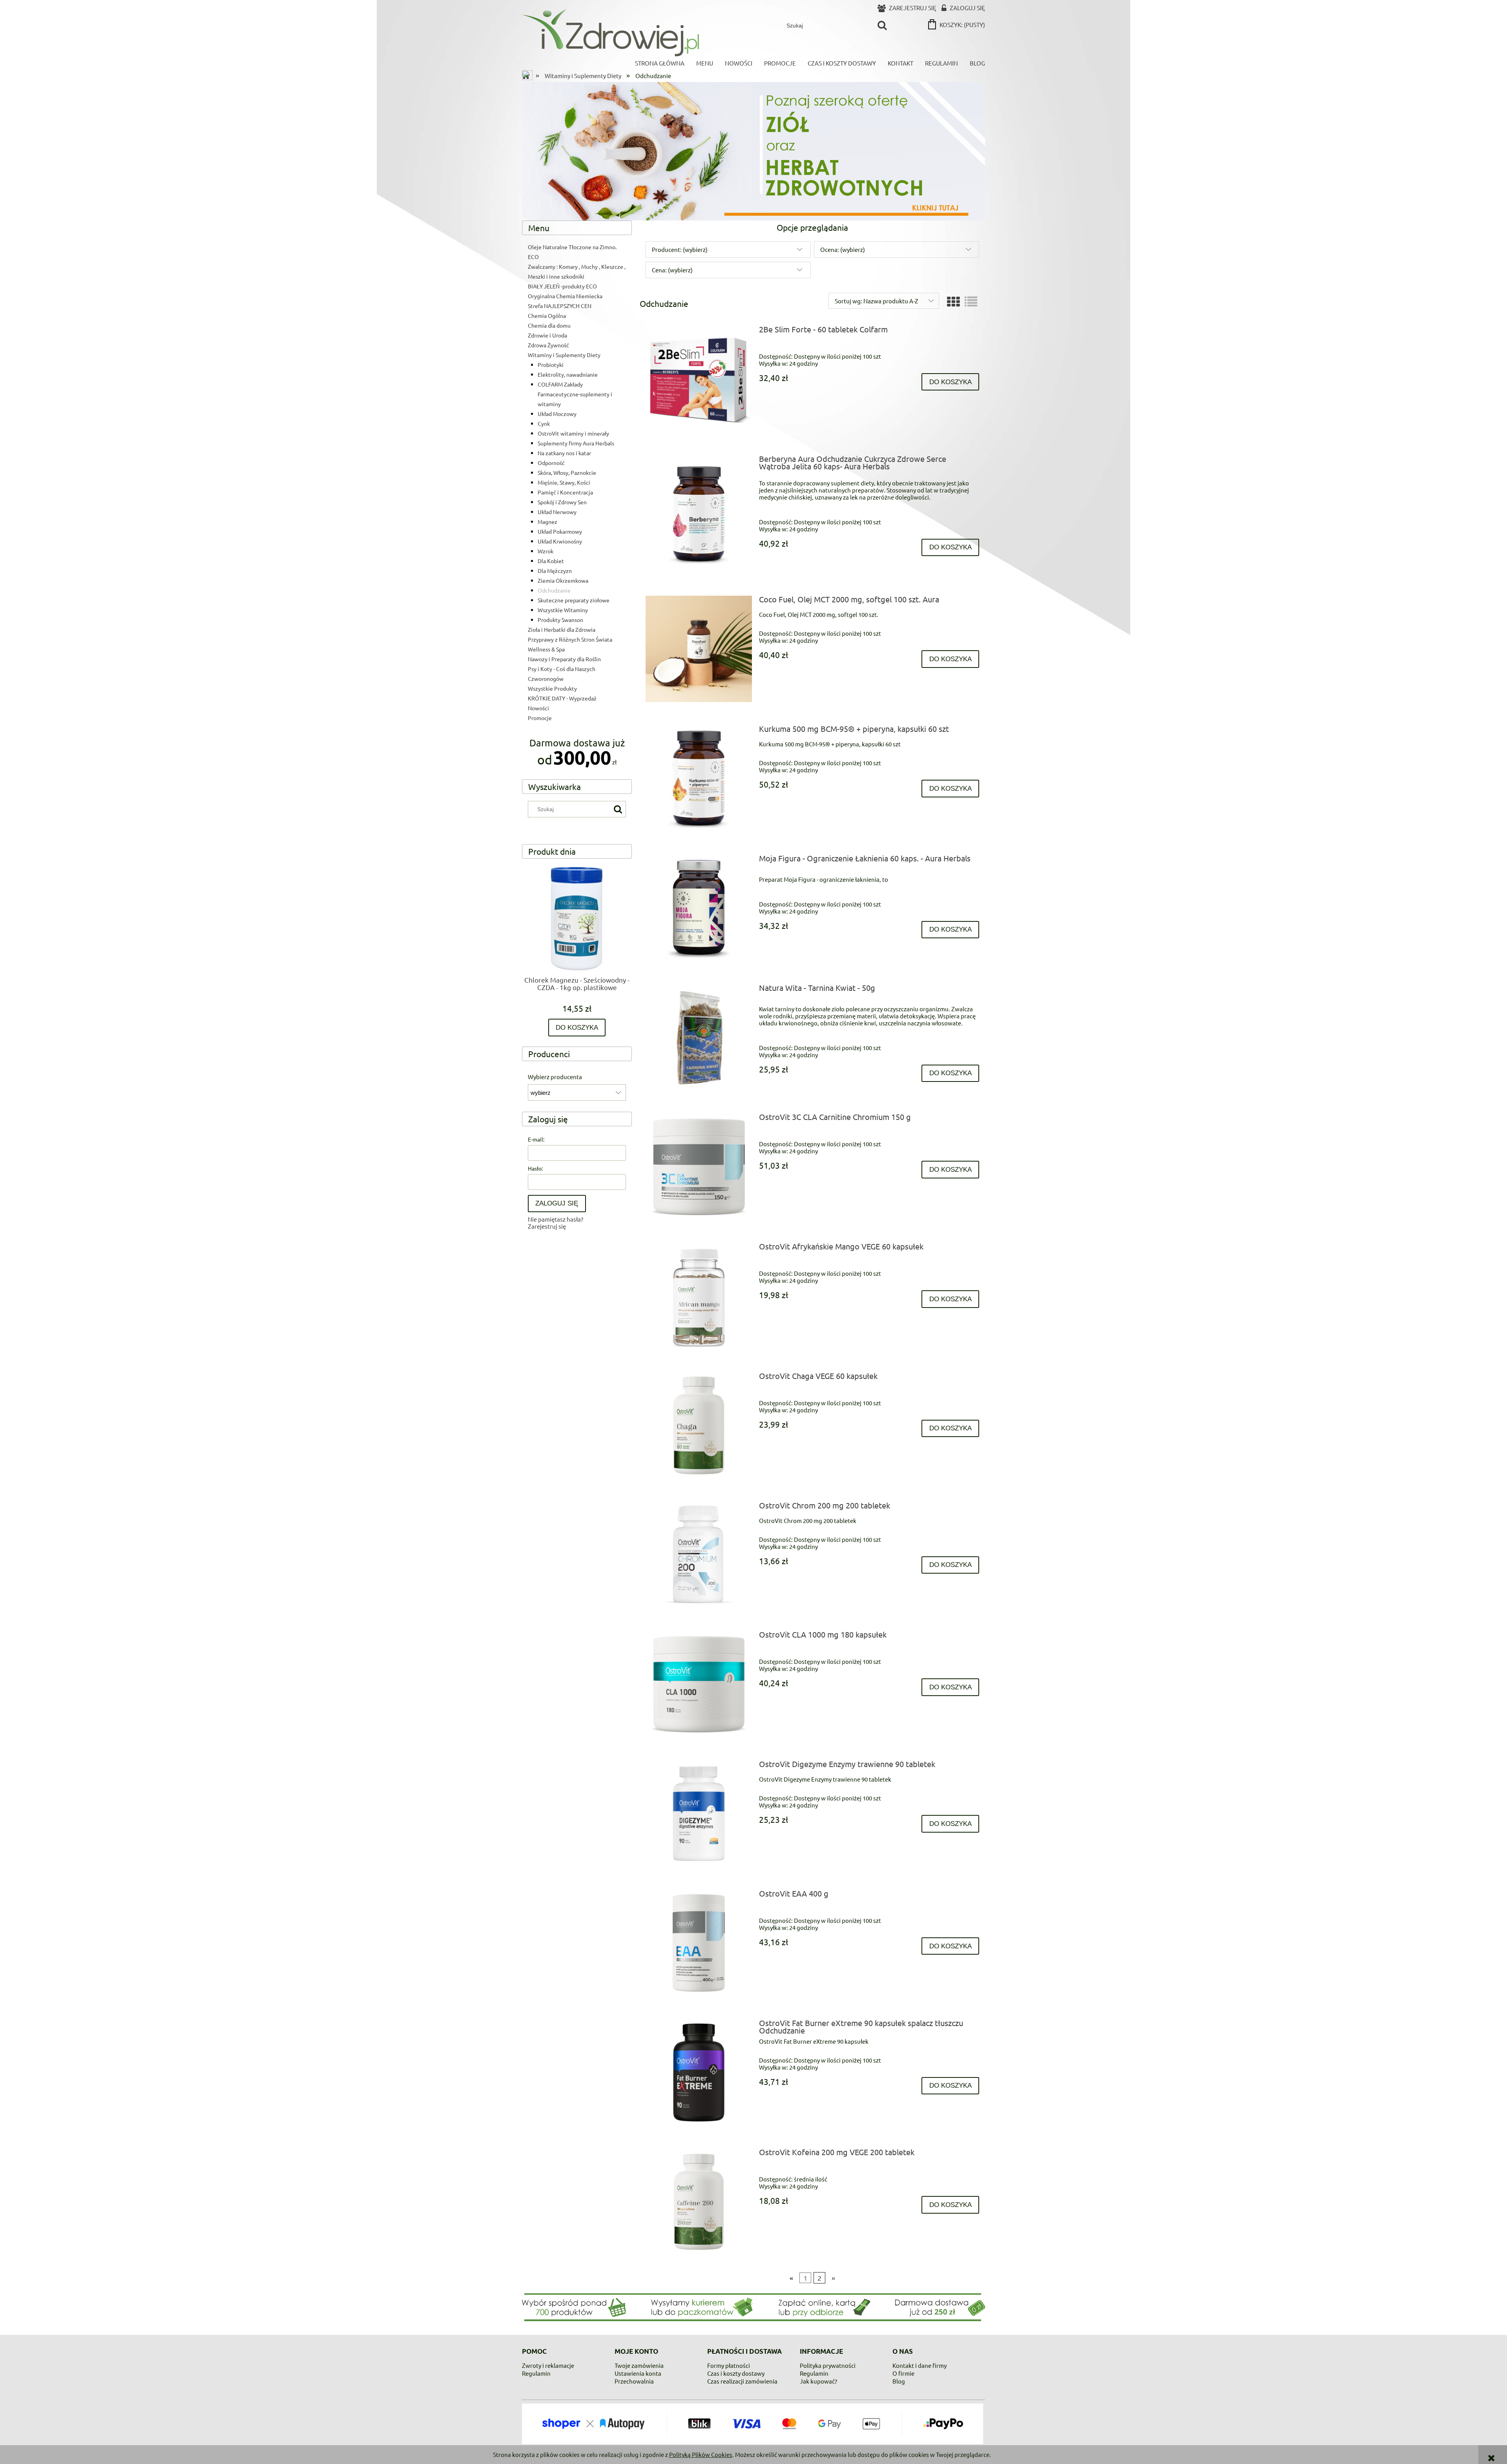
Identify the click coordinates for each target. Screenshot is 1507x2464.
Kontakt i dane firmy (920, 2365)
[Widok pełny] (971, 302)
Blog (899, 2381)
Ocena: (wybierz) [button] (843, 249)
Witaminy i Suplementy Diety (564, 355)
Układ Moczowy (557, 414)
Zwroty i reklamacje (548, 2365)
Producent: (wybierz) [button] (680, 249)
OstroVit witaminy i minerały (573, 433)
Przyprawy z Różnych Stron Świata (570, 639)
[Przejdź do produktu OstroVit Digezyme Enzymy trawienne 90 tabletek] (699, 1814)
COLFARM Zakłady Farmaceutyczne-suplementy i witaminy (575, 394)
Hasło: (535, 1168)
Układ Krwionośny (560, 541)
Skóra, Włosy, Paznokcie (567, 472)
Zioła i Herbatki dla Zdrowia (562, 629)
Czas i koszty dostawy (736, 2373)
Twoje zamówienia (639, 2365)
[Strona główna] (610, 33)
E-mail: (536, 1139)
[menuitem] (660, 63)
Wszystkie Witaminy (563, 610)
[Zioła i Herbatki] (753, 150)
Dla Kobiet (551, 561)
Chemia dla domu (549, 325)
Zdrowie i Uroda (547, 335)
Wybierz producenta (555, 1077)
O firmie (903, 2373)
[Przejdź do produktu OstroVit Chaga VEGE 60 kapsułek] (699, 1425)
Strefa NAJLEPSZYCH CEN (560, 306)
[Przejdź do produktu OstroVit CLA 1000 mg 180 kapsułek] (699, 1684)
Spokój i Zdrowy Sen (562, 502)
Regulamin (536, 2373)
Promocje (540, 718)
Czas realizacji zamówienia (742, 2381)
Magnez (547, 522)
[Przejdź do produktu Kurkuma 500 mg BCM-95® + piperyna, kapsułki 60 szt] (699, 778)
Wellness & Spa (546, 649)
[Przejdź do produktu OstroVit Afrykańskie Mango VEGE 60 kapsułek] (699, 1296)
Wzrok (546, 551)
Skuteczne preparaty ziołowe (574, 600)
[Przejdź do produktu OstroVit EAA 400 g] (699, 1943)
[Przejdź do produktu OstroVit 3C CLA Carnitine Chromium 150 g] (699, 1166)
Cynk (544, 423)
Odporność (551, 463)
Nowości (538, 708)
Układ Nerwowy (557, 512)
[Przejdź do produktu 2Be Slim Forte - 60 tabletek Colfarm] (699, 379)
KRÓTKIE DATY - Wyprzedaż (562, 698)
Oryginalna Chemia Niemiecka (565, 296)
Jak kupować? (818, 2381)
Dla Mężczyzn (555, 571)
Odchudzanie (554, 590)
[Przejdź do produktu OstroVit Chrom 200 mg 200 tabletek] (699, 1555)
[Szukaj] (882, 26)
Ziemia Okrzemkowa (563, 580)
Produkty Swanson (560, 620)
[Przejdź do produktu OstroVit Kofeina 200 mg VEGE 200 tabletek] (699, 2202)
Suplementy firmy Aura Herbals (576, 443)
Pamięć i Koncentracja (565, 492)
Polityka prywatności (828, 2365)
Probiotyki (551, 365)
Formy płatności (729, 2365)
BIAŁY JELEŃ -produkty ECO (562, 286)
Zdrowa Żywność (548, 345)
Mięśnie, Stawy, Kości (564, 482)
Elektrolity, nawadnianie (568, 374)
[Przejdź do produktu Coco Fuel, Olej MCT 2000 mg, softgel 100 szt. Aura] (699, 649)
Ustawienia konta (638, 2373)
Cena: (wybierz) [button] (672, 270)
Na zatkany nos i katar (564, 453)
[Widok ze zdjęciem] (953, 302)
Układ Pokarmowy (560, 531)
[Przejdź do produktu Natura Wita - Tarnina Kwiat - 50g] (699, 1037)
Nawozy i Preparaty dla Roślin (564, 659)
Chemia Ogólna (547, 316)
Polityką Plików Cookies (701, 2454)
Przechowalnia (634, 2381)
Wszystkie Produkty (552, 688)
